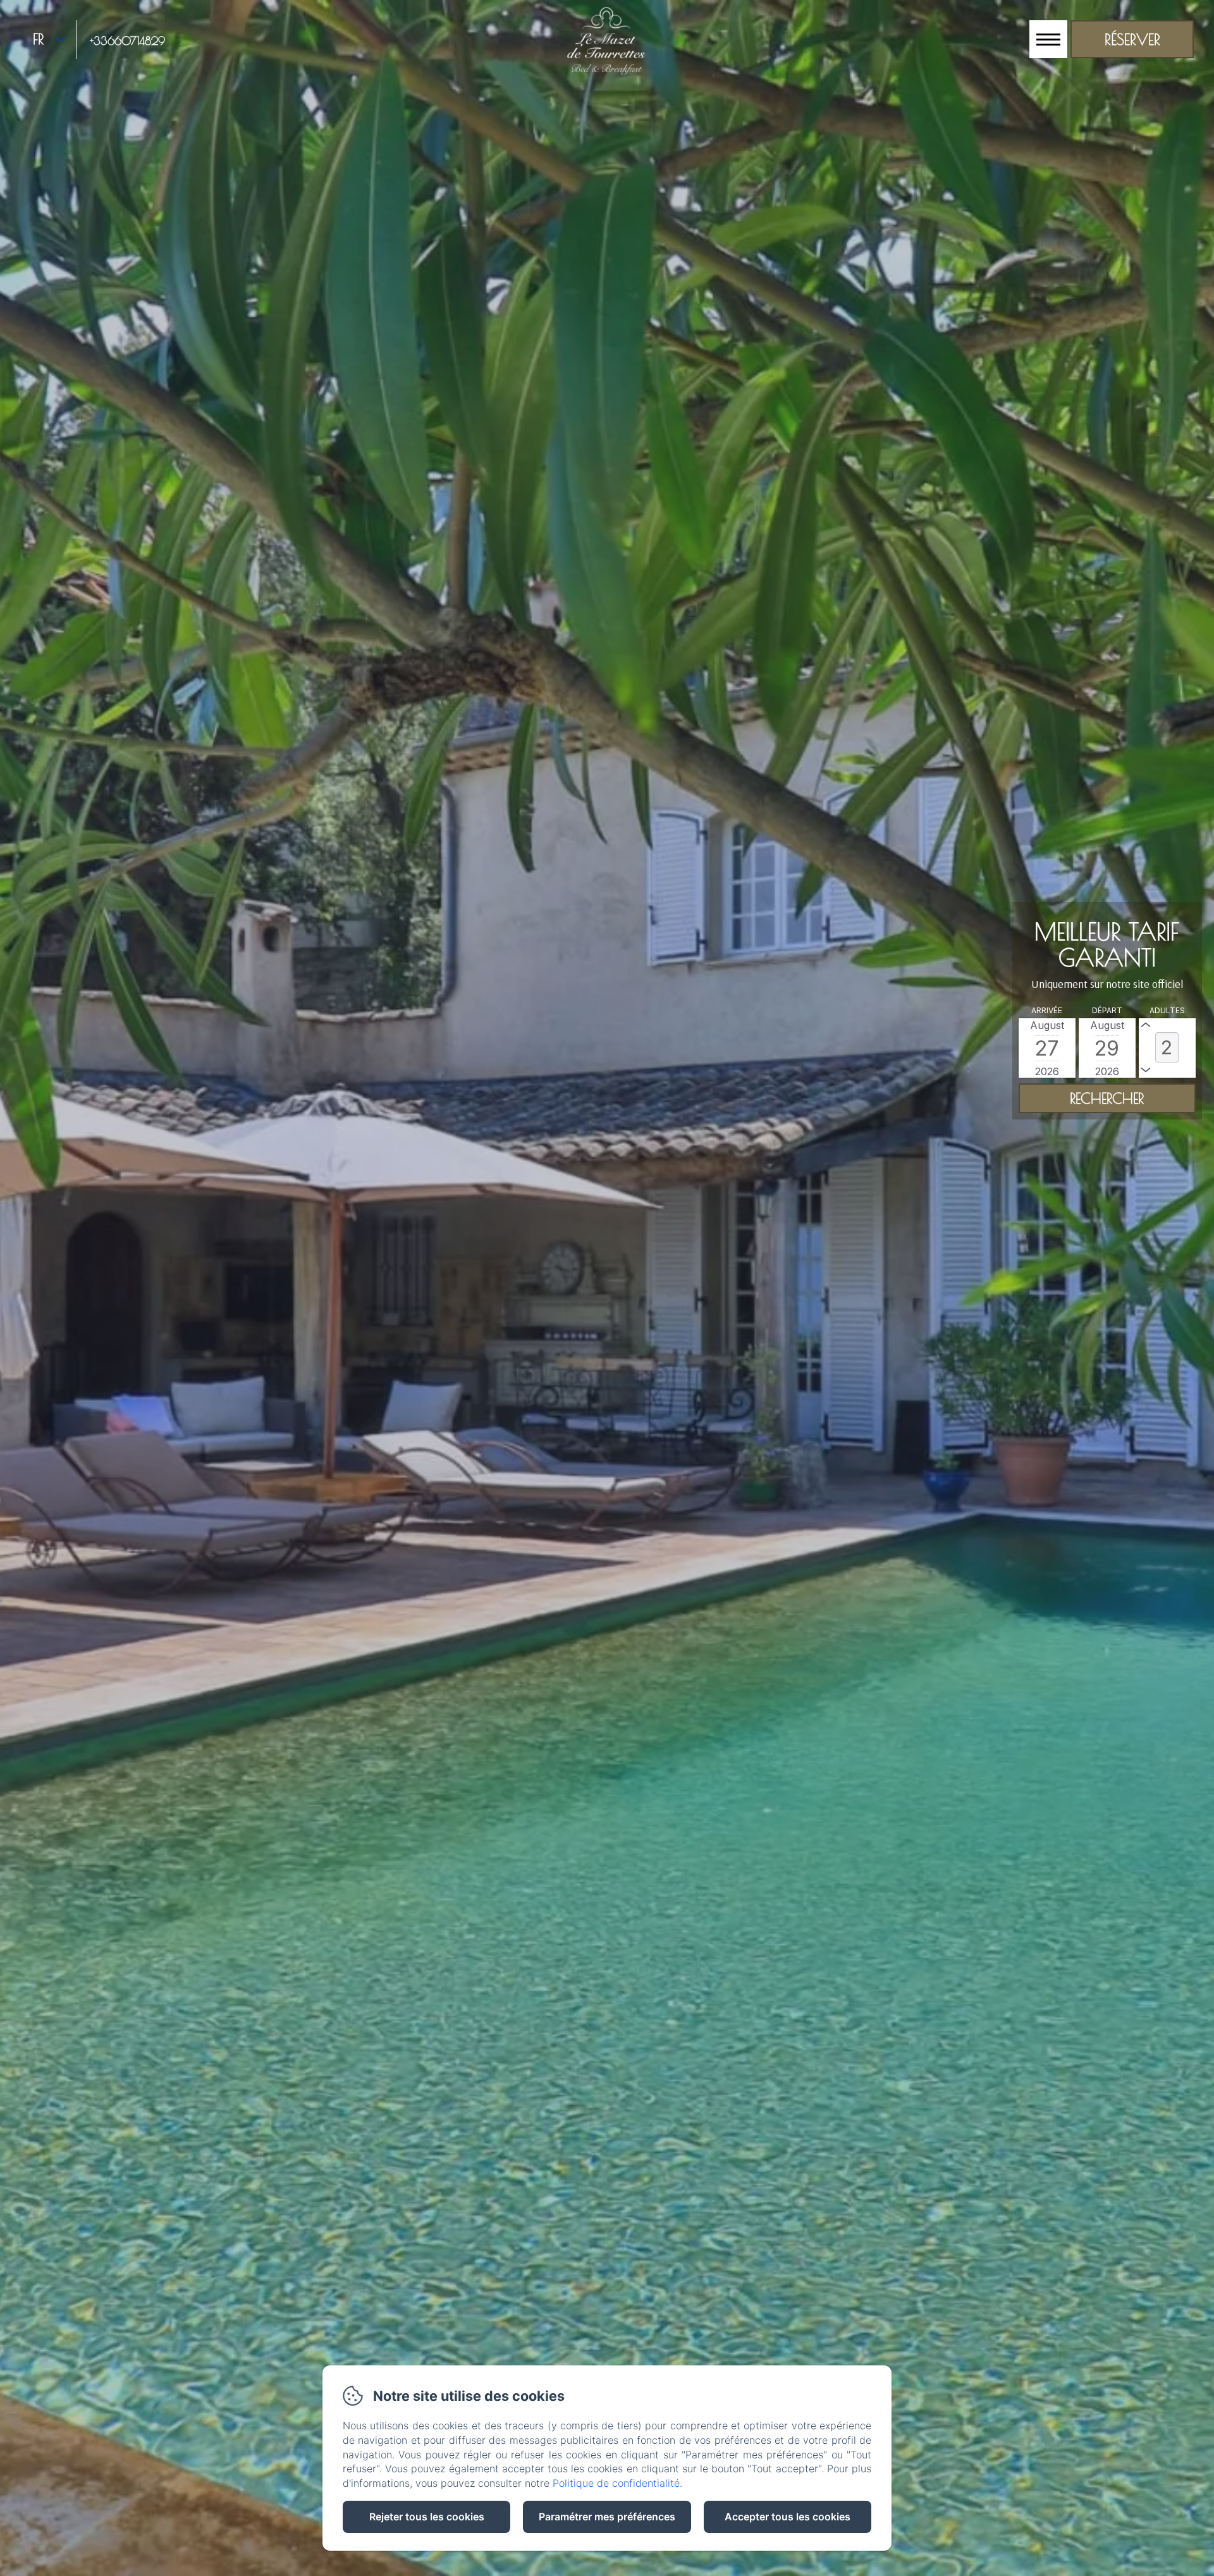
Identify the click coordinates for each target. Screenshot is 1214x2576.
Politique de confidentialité (616, 2483)
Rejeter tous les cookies (427, 2517)
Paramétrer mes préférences (607, 2517)
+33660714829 (127, 41)
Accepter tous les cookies (788, 2517)
